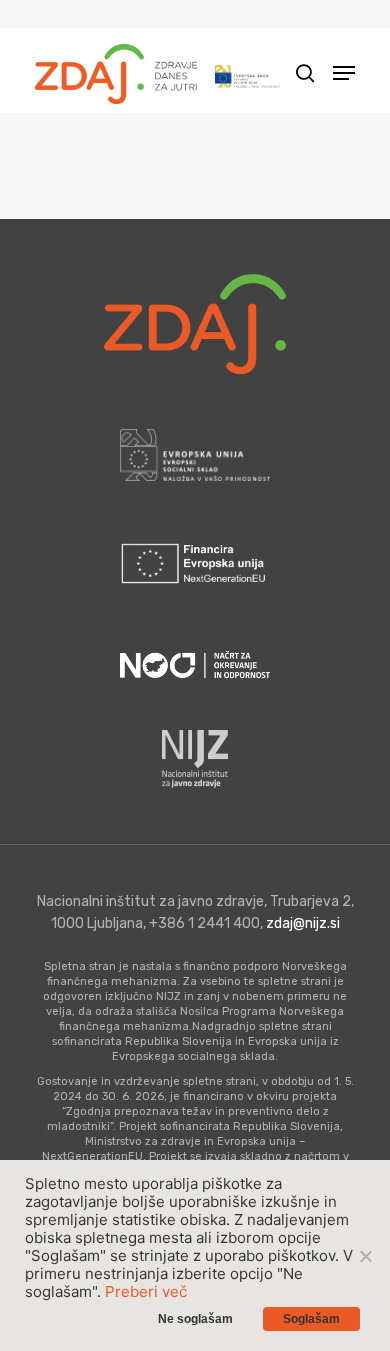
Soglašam (311, 1319)
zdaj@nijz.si (303, 923)
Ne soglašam (195, 1319)
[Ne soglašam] (365, 1256)
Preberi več (146, 1291)
